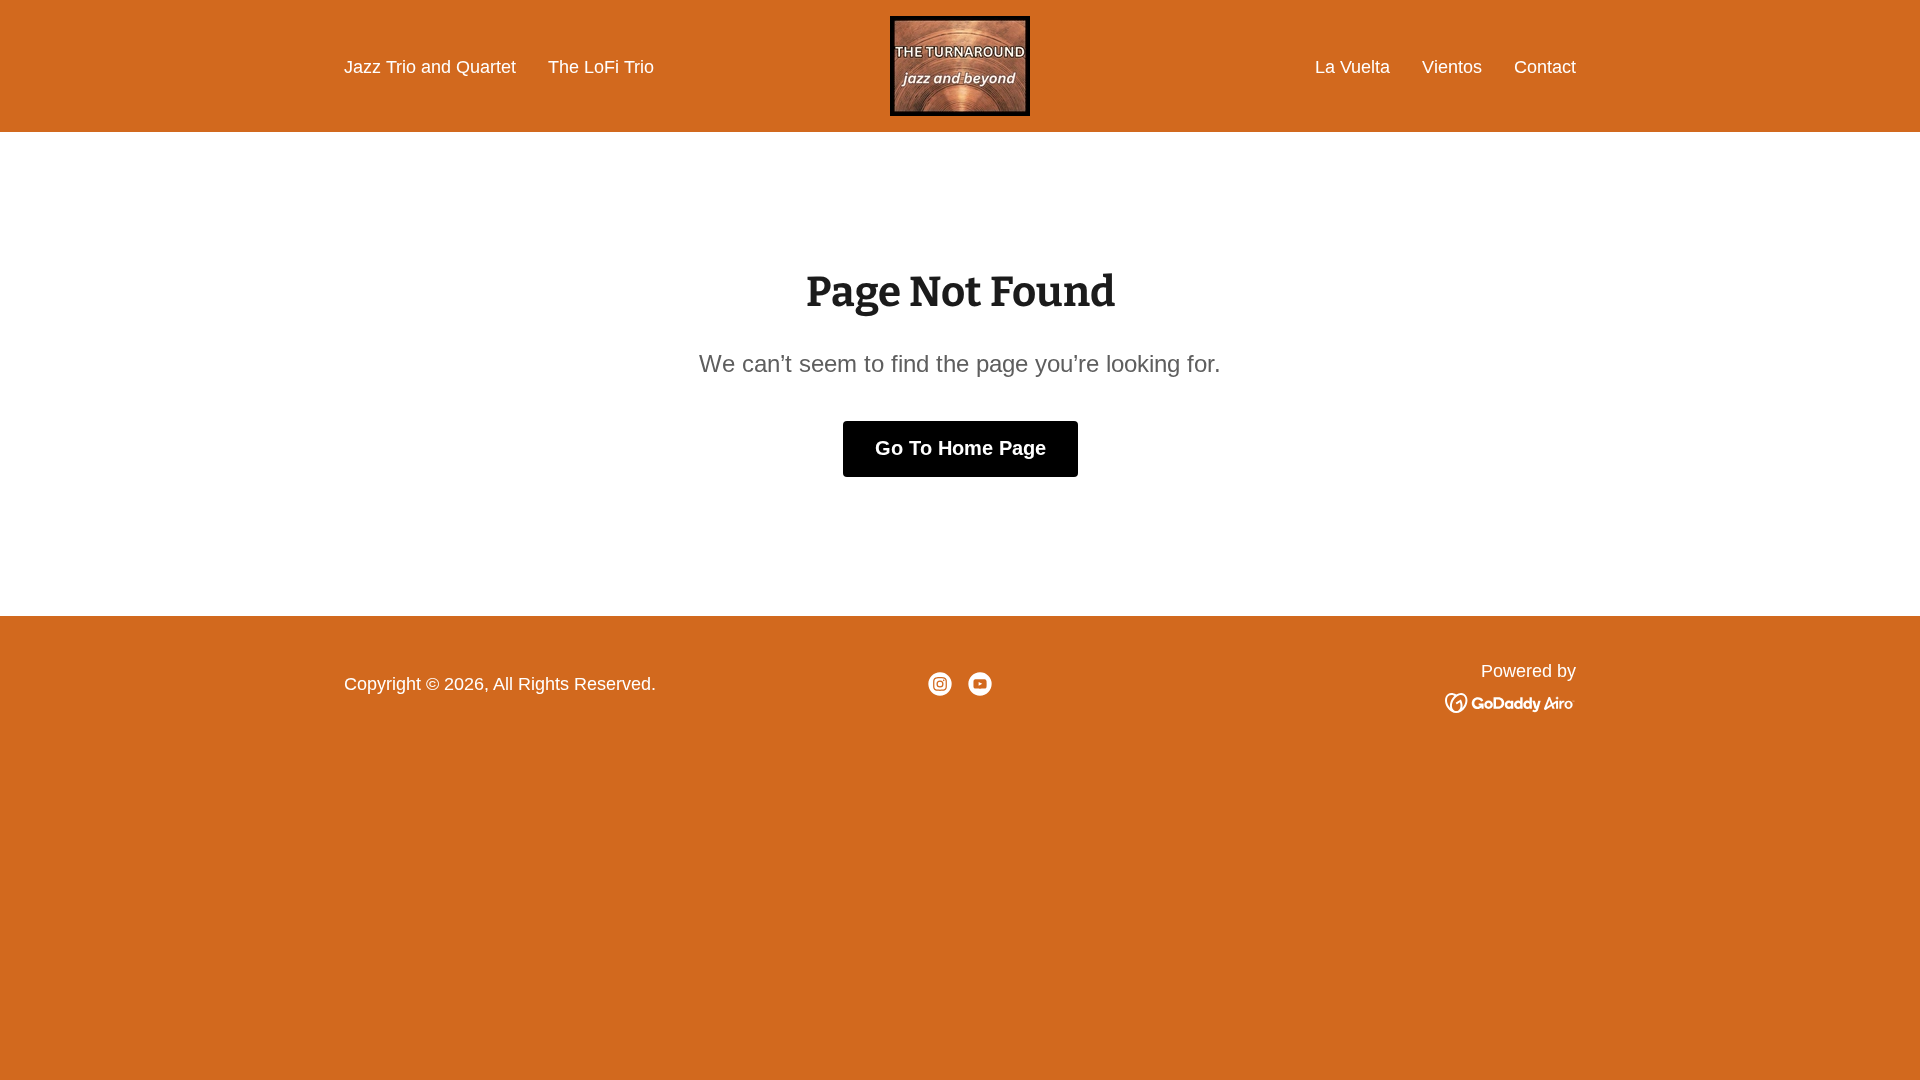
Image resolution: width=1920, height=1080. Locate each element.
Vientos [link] (1452, 67)
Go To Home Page (960, 448)
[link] (960, 65)
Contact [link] (1545, 67)
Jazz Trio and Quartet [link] (430, 67)
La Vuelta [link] (1352, 67)
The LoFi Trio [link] (601, 67)
